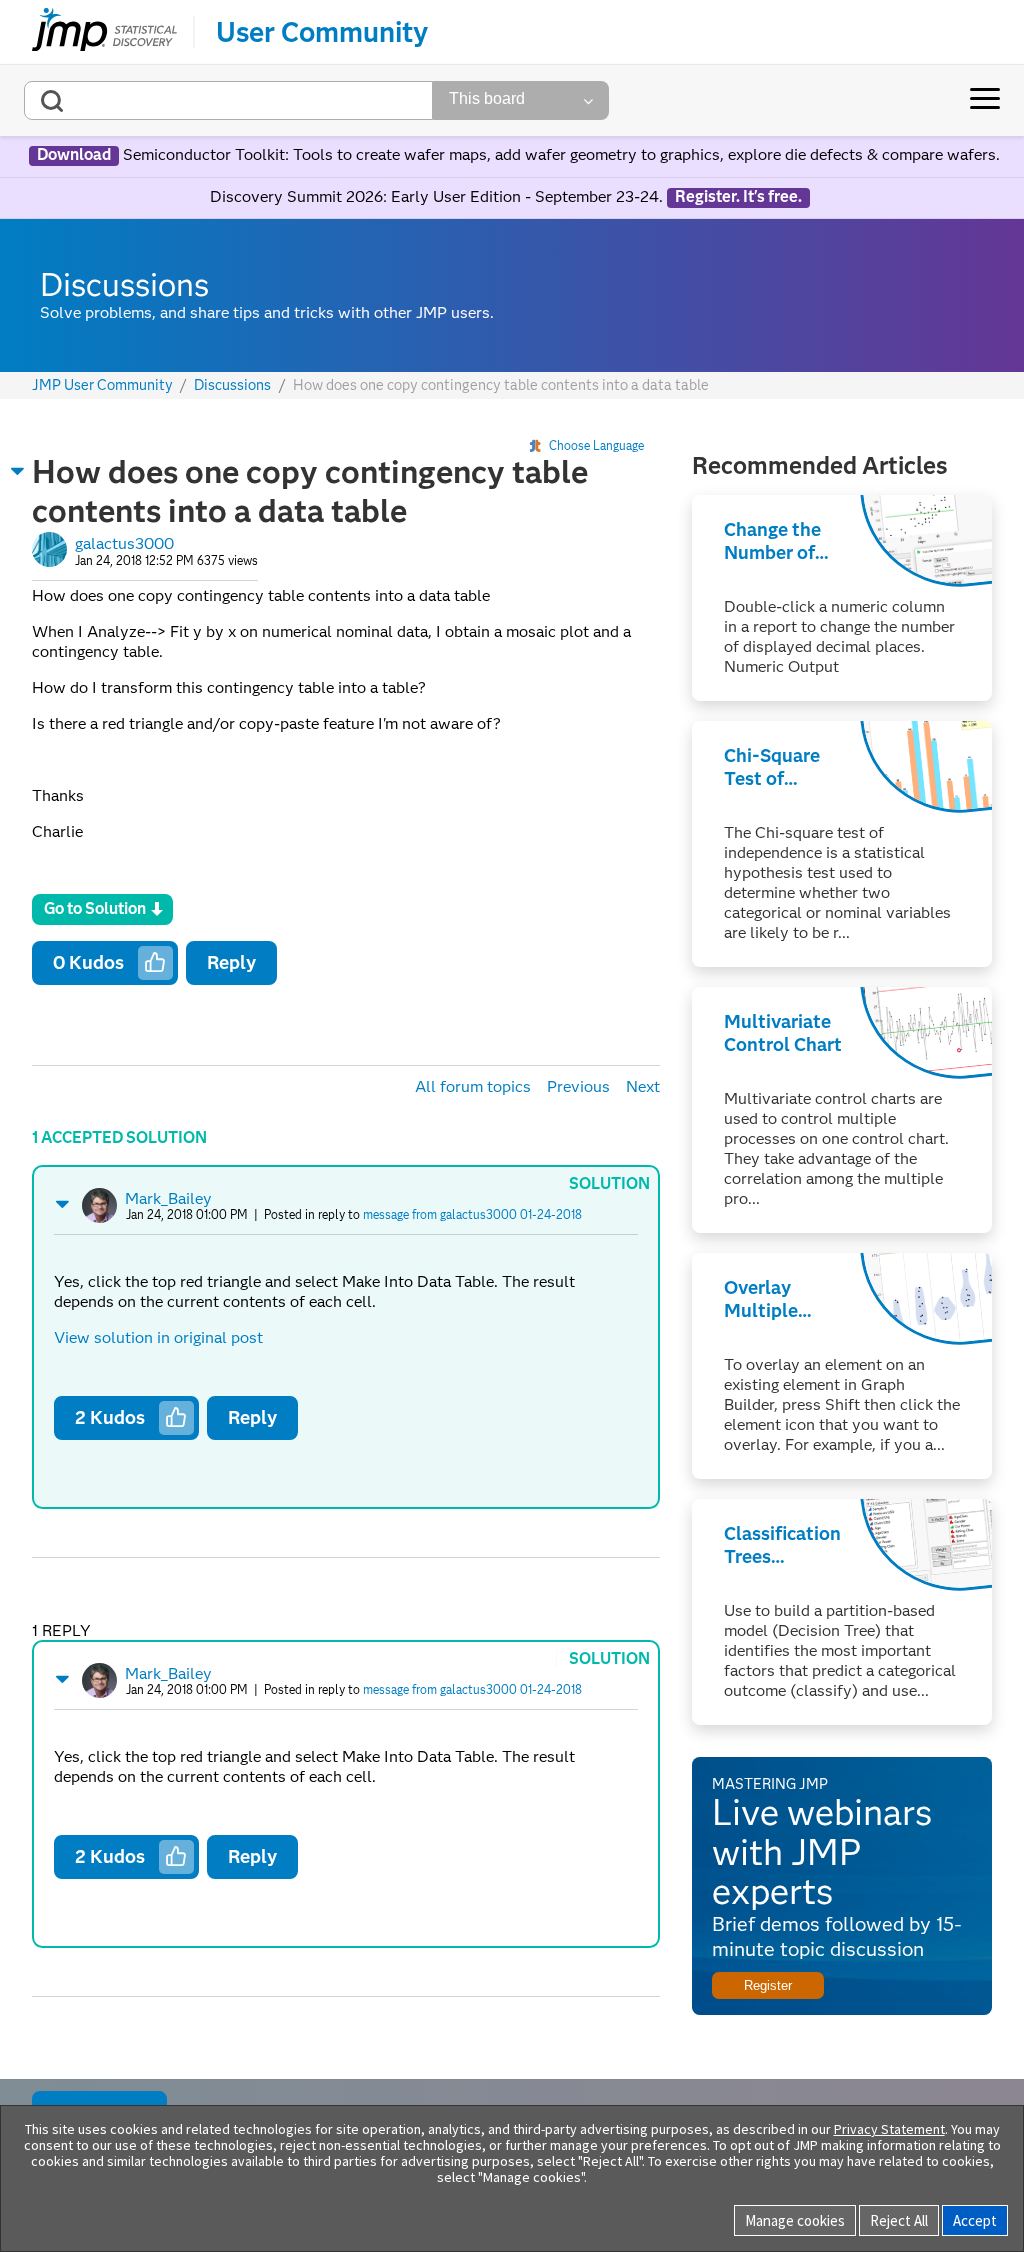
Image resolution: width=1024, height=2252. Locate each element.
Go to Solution (95, 908)
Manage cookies (795, 2220)
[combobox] (228, 100)
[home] (104, 32)
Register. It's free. (738, 197)
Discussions (232, 385)
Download (74, 155)
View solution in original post (158, 1337)
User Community (322, 32)
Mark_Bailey (168, 1198)
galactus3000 (124, 543)
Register (768, 1985)
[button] (18, 471)
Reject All (899, 2220)
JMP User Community (102, 385)
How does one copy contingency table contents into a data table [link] (501, 385)
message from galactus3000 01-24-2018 (472, 1214)
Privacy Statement (889, 2129)
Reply (231, 962)
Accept (975, 2220)
